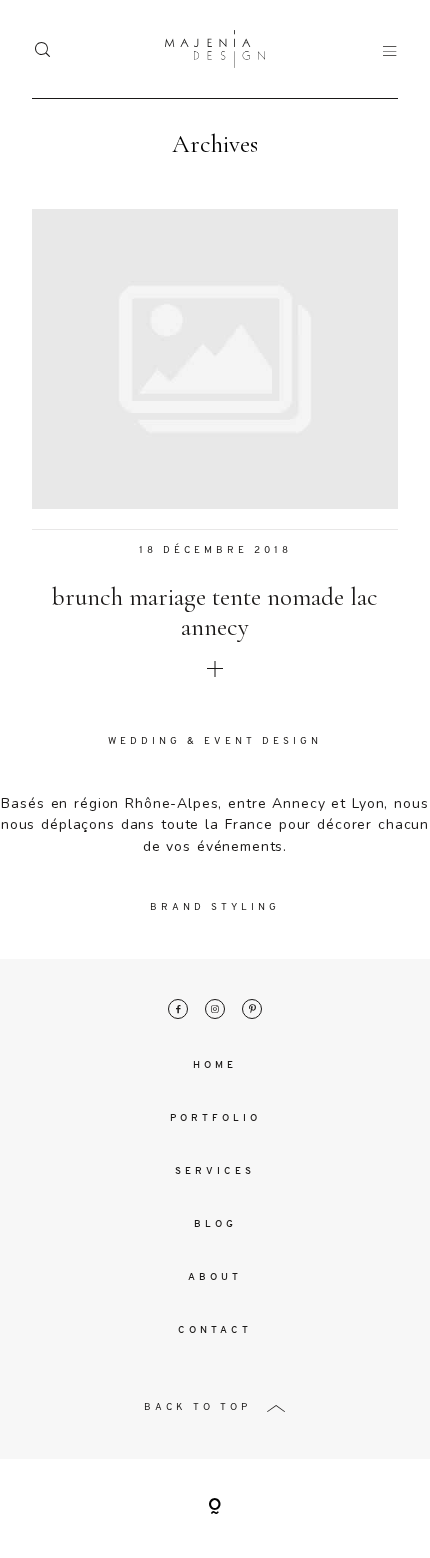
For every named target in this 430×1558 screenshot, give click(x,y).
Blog (215, 1224)
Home (215, 1065)
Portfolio (215, 1118)
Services (215, 1171)
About (215, 1277)
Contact (215, 1330)
